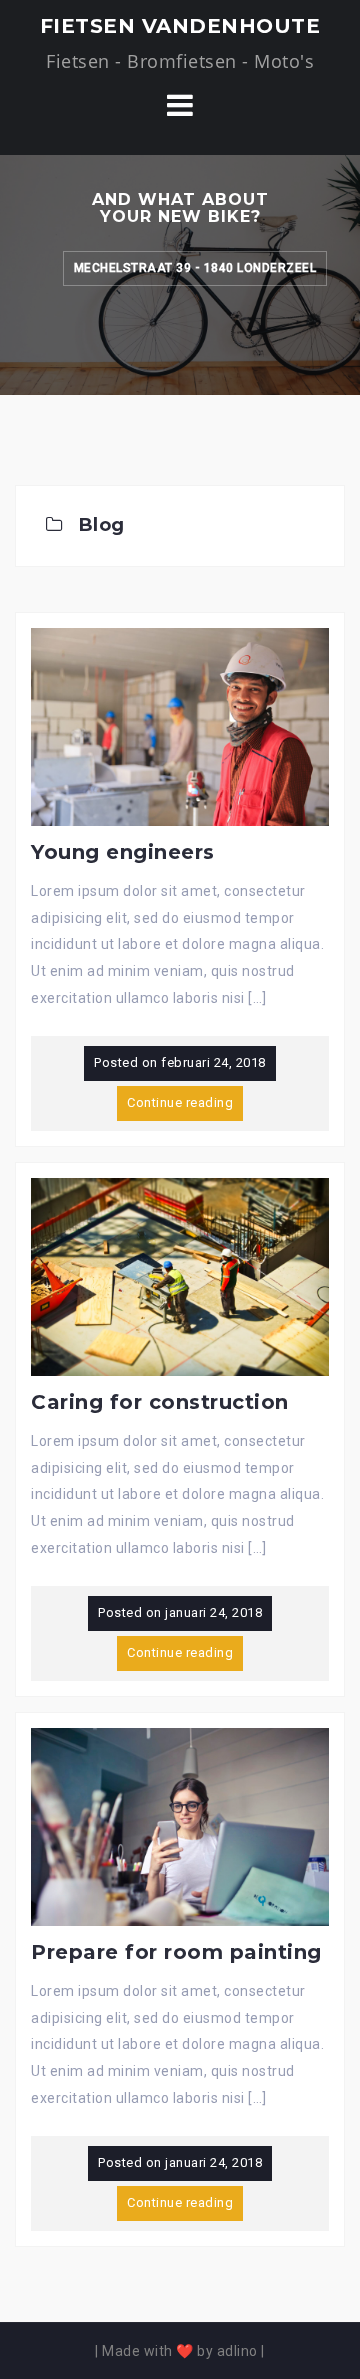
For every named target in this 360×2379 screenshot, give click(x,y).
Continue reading (180, 1102)
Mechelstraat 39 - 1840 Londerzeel (195, 268)
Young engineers (123, 852)
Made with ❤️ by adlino (180, 2351)
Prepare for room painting (176, 1952)
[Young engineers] (180, 726)
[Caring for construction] (180, 1276)
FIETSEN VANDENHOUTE (180, 26)
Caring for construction (160, 1402)
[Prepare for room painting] (180, 1826)
